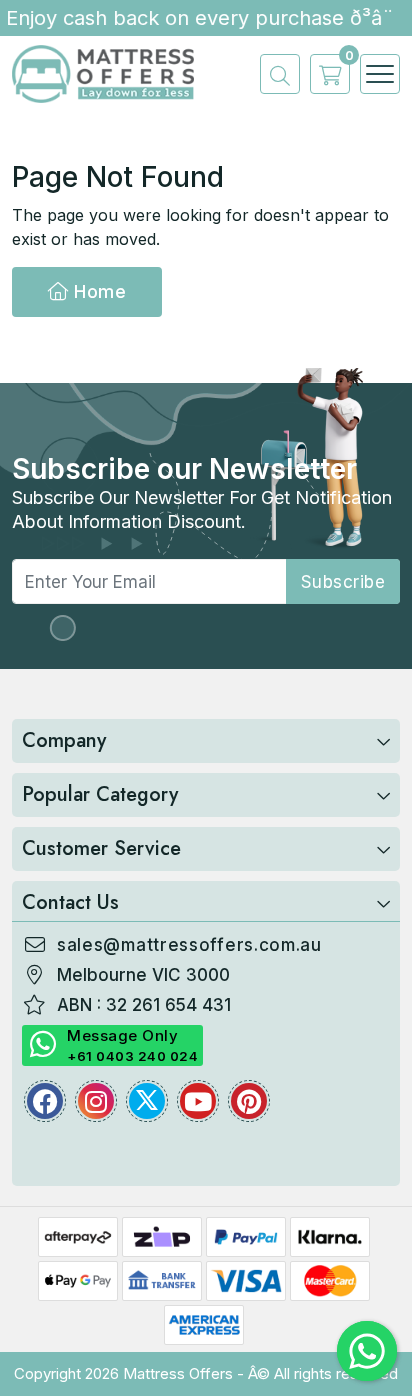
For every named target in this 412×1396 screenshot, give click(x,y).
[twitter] (147, 1101)
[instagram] (96, 1101)
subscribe (343, 582)
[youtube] (198, 1101)
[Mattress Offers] (103, 72)
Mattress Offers (178, 1373)
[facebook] (45, 1101)
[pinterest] (249, 1101)
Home (98, 291)
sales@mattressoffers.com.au (189, 945)
